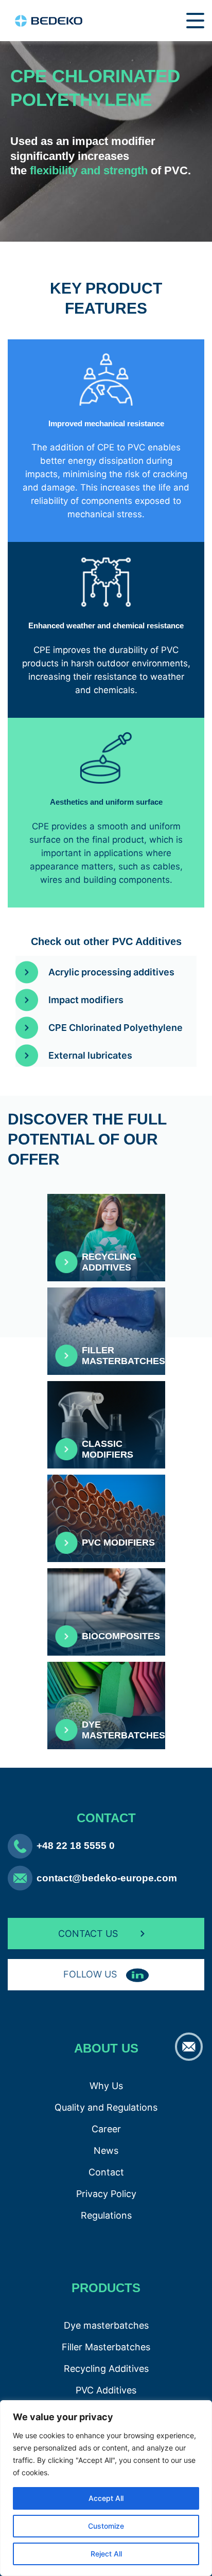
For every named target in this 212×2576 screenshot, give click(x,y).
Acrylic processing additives (111, 972)
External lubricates (90, 1055)
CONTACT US (88, 1934)
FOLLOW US (91, 1974)
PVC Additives (106, 2390)
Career (106, 2129)
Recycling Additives (106, 2369)
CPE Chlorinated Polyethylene (116, 1028)
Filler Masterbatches (106, 2347)
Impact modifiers (86, 1000)
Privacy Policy (106, 2194)
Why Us (106, 2086)
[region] (106, 2488)
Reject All (106, 2554)
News (106, 2151)
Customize (106, 2526)
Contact (106, 2172)
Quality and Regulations (106, 2107)
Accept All (106, 2498)
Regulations (106, 2215)
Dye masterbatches (106, 2325)
